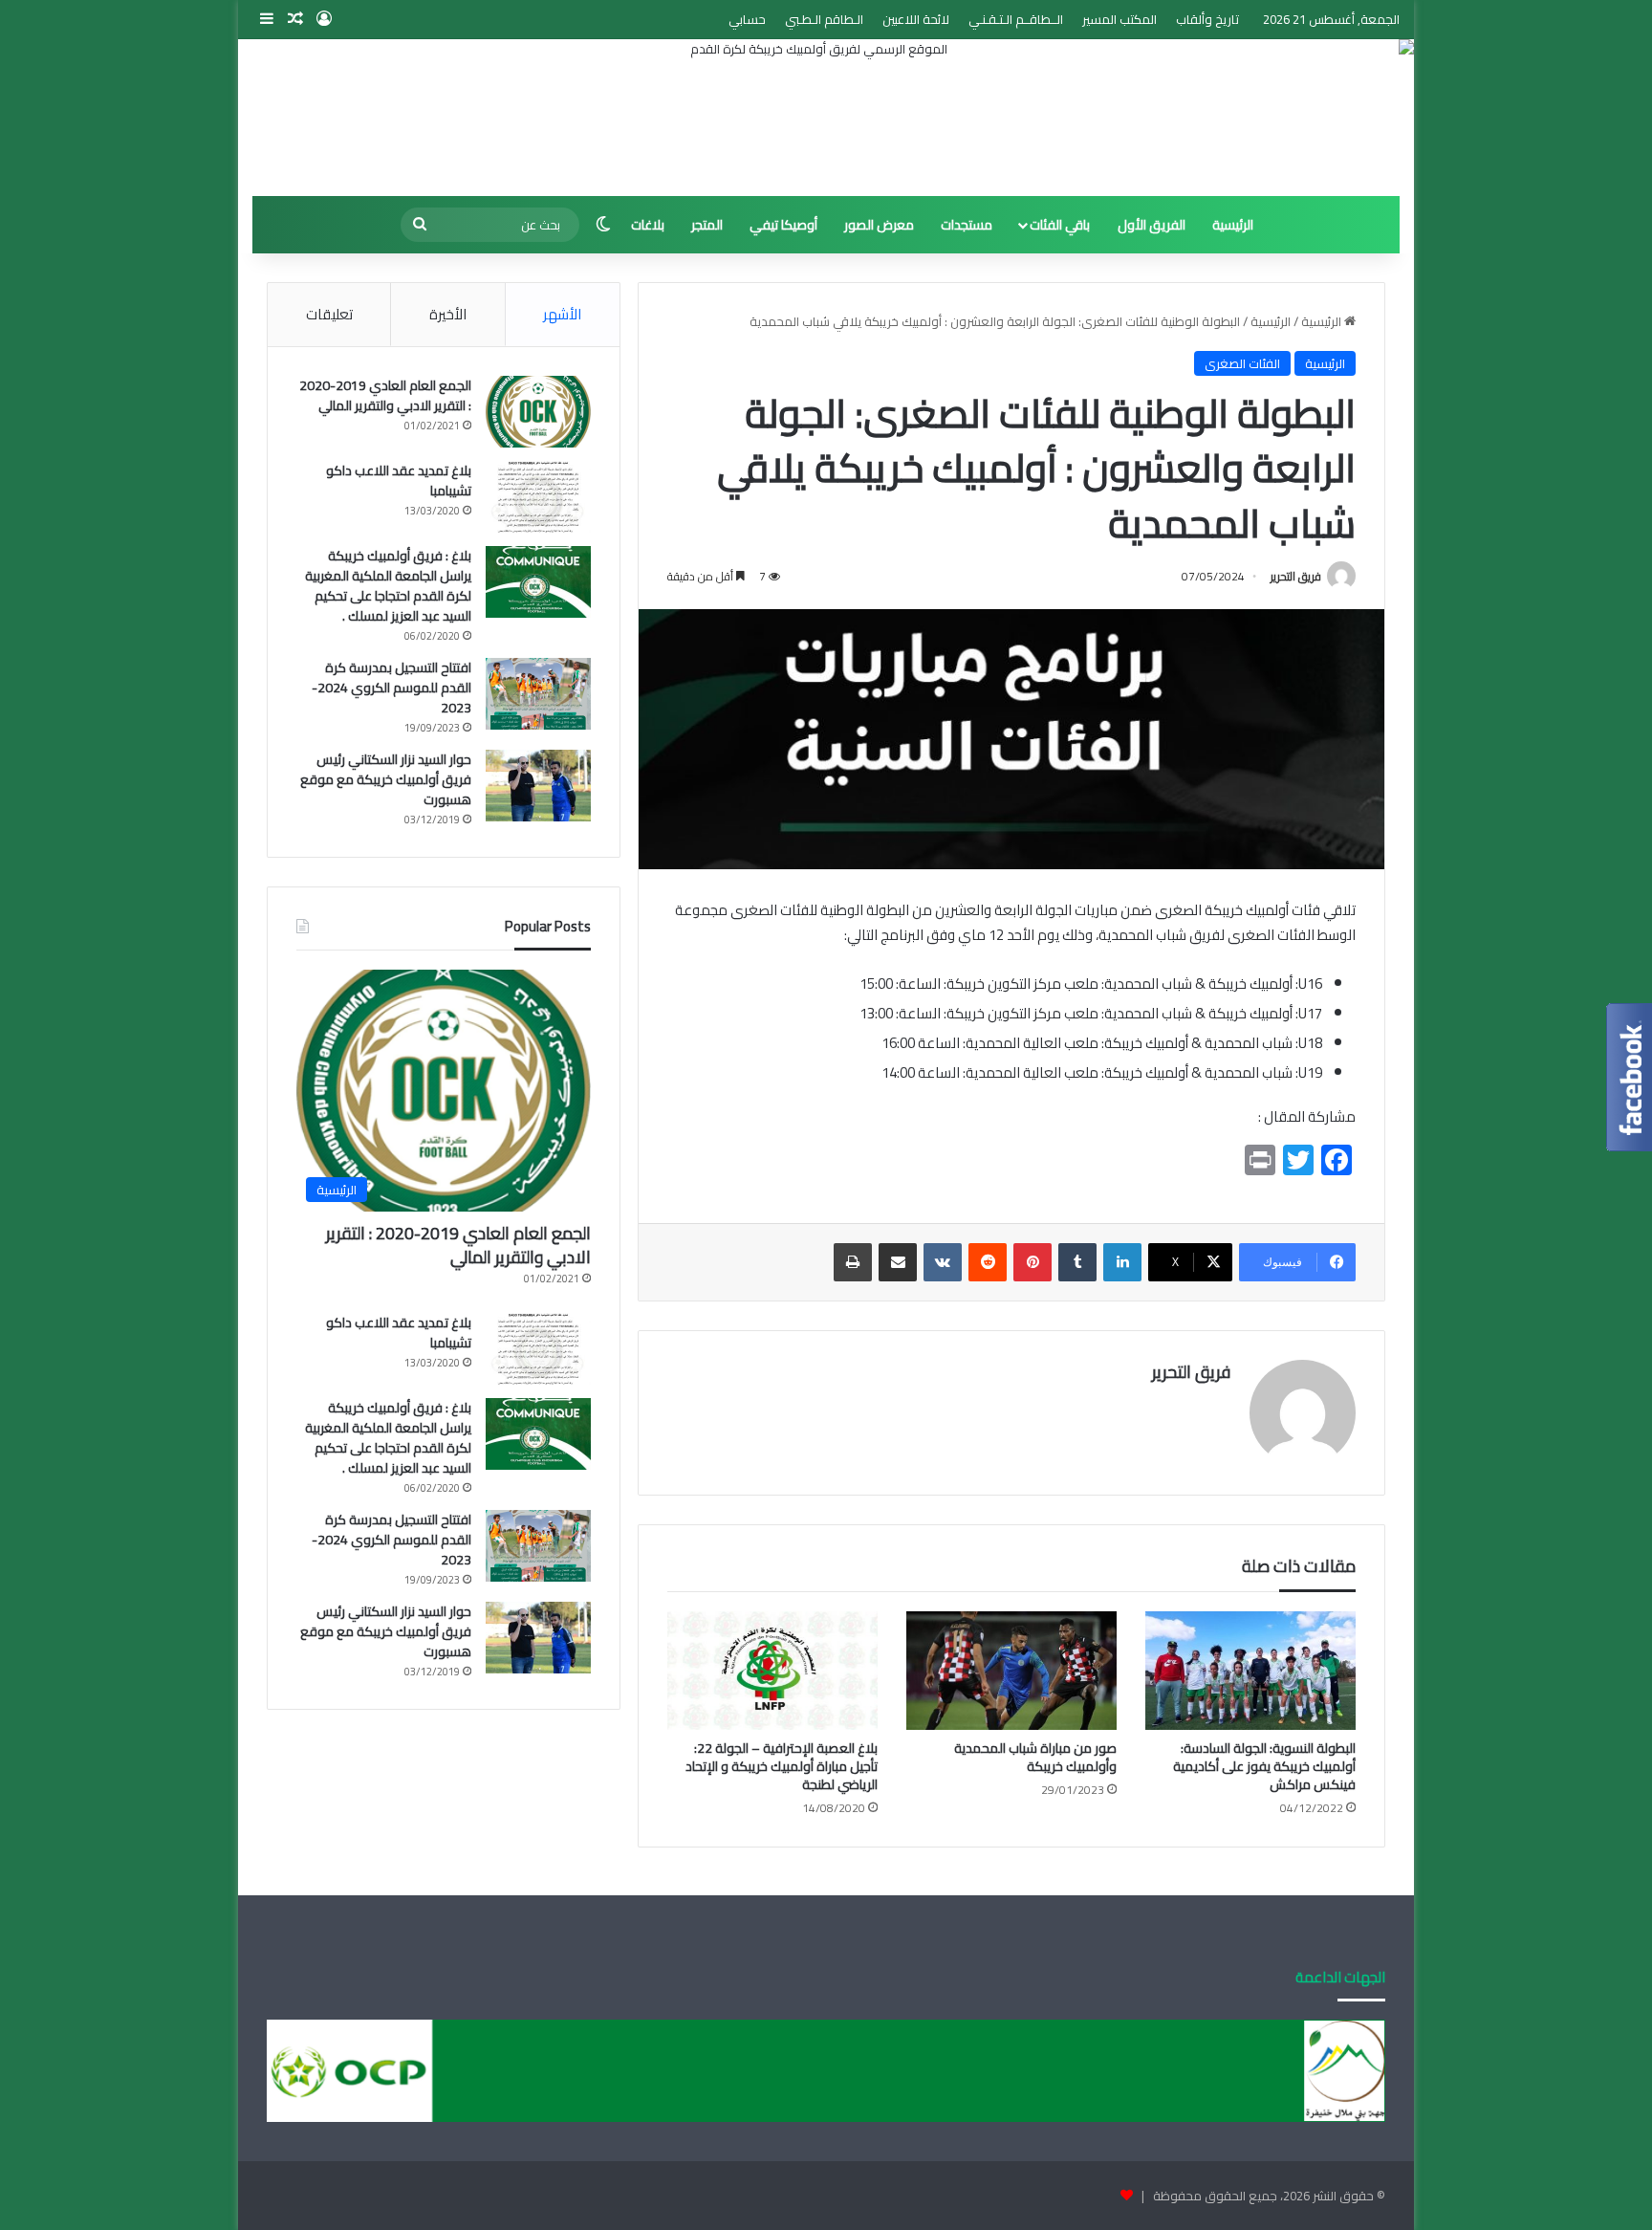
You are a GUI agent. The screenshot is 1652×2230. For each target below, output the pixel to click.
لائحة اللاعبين (916, 19)
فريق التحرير (1296, 576)
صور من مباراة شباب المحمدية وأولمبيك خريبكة (1035, 1757)
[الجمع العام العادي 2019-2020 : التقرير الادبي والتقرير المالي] (538, 412)
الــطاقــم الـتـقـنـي (1016, 19)
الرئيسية (1233, 225)
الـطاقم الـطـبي (824, 19)
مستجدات (967, 225)
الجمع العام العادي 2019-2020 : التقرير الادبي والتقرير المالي (385, 395)
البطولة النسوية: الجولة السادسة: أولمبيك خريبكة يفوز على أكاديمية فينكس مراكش (1264, 1766)
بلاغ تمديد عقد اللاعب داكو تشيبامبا (399, 481)
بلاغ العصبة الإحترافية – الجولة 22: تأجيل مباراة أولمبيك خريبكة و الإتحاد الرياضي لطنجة (782, 1766)
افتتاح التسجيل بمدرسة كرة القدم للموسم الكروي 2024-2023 (391, 688)
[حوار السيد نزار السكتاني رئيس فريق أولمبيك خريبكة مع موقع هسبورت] (538, 786)
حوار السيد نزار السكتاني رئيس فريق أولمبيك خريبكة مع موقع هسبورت (386, 779)
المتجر (707, 225)
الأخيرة (448, 314)
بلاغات (648, 225)
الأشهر (562, 314)
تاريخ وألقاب (1207, 19)
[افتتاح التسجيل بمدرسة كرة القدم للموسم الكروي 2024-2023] (538, 694)
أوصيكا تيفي (783, 225)
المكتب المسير (1119, 19)
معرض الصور (879, 225)
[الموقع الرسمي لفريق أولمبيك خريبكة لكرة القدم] (826, 118)
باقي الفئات (1060, 225)
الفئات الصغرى (1242, 363)
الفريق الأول (1152, 225)
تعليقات (329, 314)
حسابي (747, 19)
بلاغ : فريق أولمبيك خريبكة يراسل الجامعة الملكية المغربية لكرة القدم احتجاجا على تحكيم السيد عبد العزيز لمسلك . (388, 586)
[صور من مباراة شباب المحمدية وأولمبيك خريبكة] (1011, 1671)
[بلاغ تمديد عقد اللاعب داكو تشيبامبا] (538, 497)
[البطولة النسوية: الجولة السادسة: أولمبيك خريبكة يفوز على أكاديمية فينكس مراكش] (1250, 1671)
